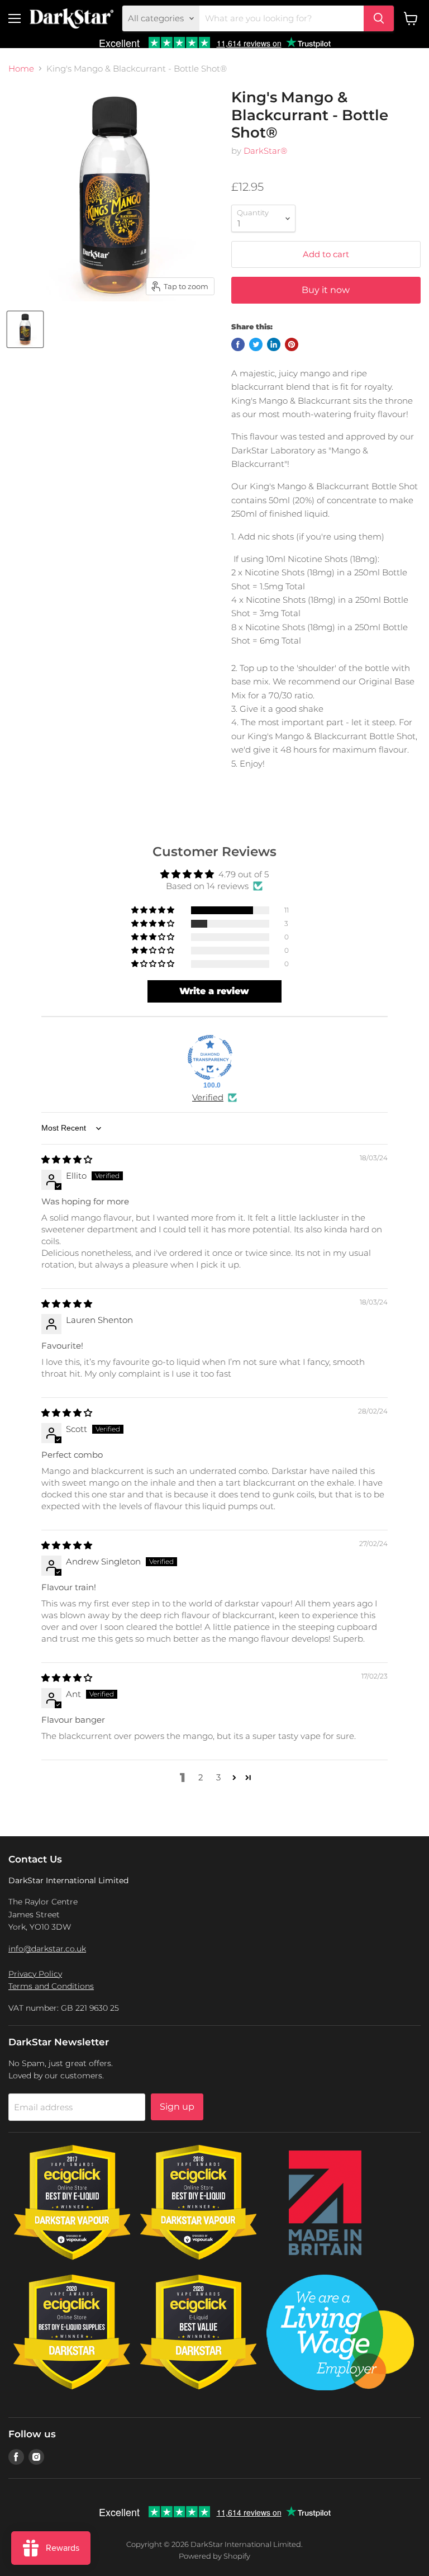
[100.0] (210, 1057)
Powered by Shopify (214, 2556)
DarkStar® (265, 151)
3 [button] (218, 1777)
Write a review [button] (214, 991)
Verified (208, 1097)
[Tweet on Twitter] (256, 344)
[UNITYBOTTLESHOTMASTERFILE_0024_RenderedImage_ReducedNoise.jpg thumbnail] (25, 329)
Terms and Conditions (51, 1986)
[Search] (379, 18)
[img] (67, 1159)
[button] (154, 910)
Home (21, 68)
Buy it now (326, 290)
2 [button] (201, 1777)
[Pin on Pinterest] (292, 344)
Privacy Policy (35, 1974)
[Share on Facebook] (238, 344)
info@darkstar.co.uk (47, 1949)
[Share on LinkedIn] (274, 344)
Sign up (177, 2107)
